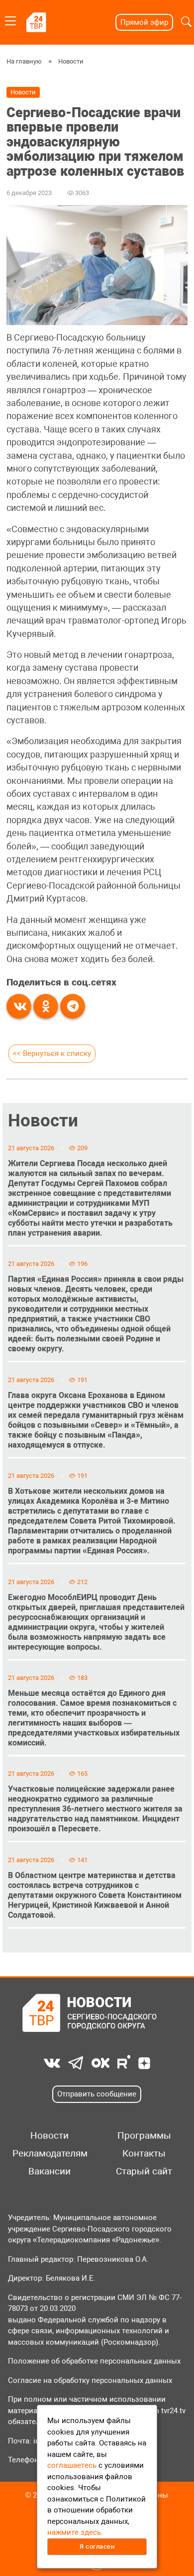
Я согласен (97, 2546)
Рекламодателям (49, 2154)
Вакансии (49, 2171)
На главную (24, 61)
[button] (186, 22)
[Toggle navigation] (10, 19)
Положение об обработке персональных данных (94, 2361)
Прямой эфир (144, 22)
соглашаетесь (72, 2465)
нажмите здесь (74, 2532)
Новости (71, 61)
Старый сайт (144, 2171)
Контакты (144, 2154)
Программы (144, 2136)
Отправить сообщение (97, 2094)
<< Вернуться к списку (52, 1053)
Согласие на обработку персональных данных (90, 2380)
